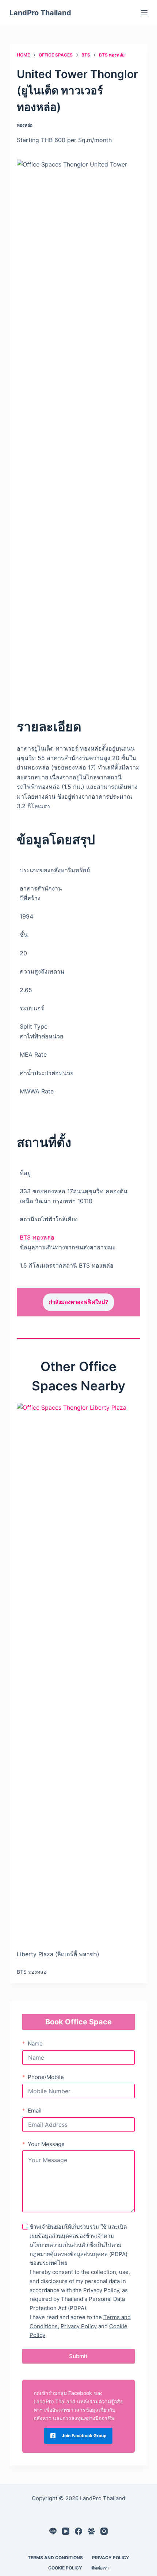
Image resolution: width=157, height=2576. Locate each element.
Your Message (46, 2144)
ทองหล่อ (25, 125)
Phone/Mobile (46, 2077)
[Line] (53, 2531)
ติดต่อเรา (100, 2568)
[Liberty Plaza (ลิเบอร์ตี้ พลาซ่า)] (78, 1676)
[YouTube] (66, 2531)
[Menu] (144, 13)
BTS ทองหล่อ (37, 1237)
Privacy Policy (79, 2326)
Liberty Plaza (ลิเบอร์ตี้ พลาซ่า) (58, 1954)
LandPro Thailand (40, 13)
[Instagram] (104, 2531)
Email (35, 2111)
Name (35, 2043)
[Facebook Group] (91, 2531)
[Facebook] (78, 2531)
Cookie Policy (65, 2568)
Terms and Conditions (55, 2558)
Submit (78, 2356)
